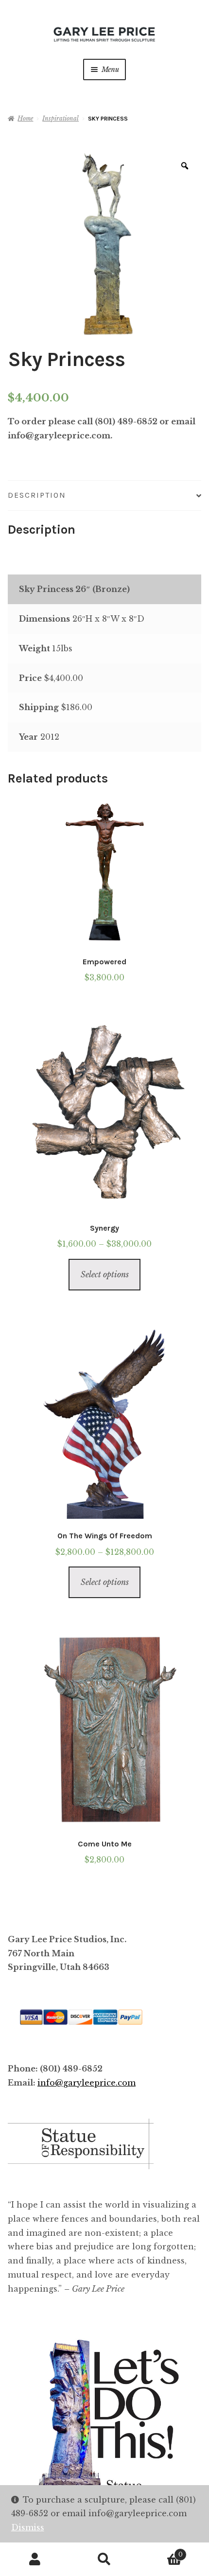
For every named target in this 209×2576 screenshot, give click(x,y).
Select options (105, 1274)
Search (104, 2559)
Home (25, 118)
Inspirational (61, 118)
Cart (161, 2551)
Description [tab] (37, 495)
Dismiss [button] (28, 2527)
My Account (35, 2559)
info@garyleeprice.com (87, 2083)
